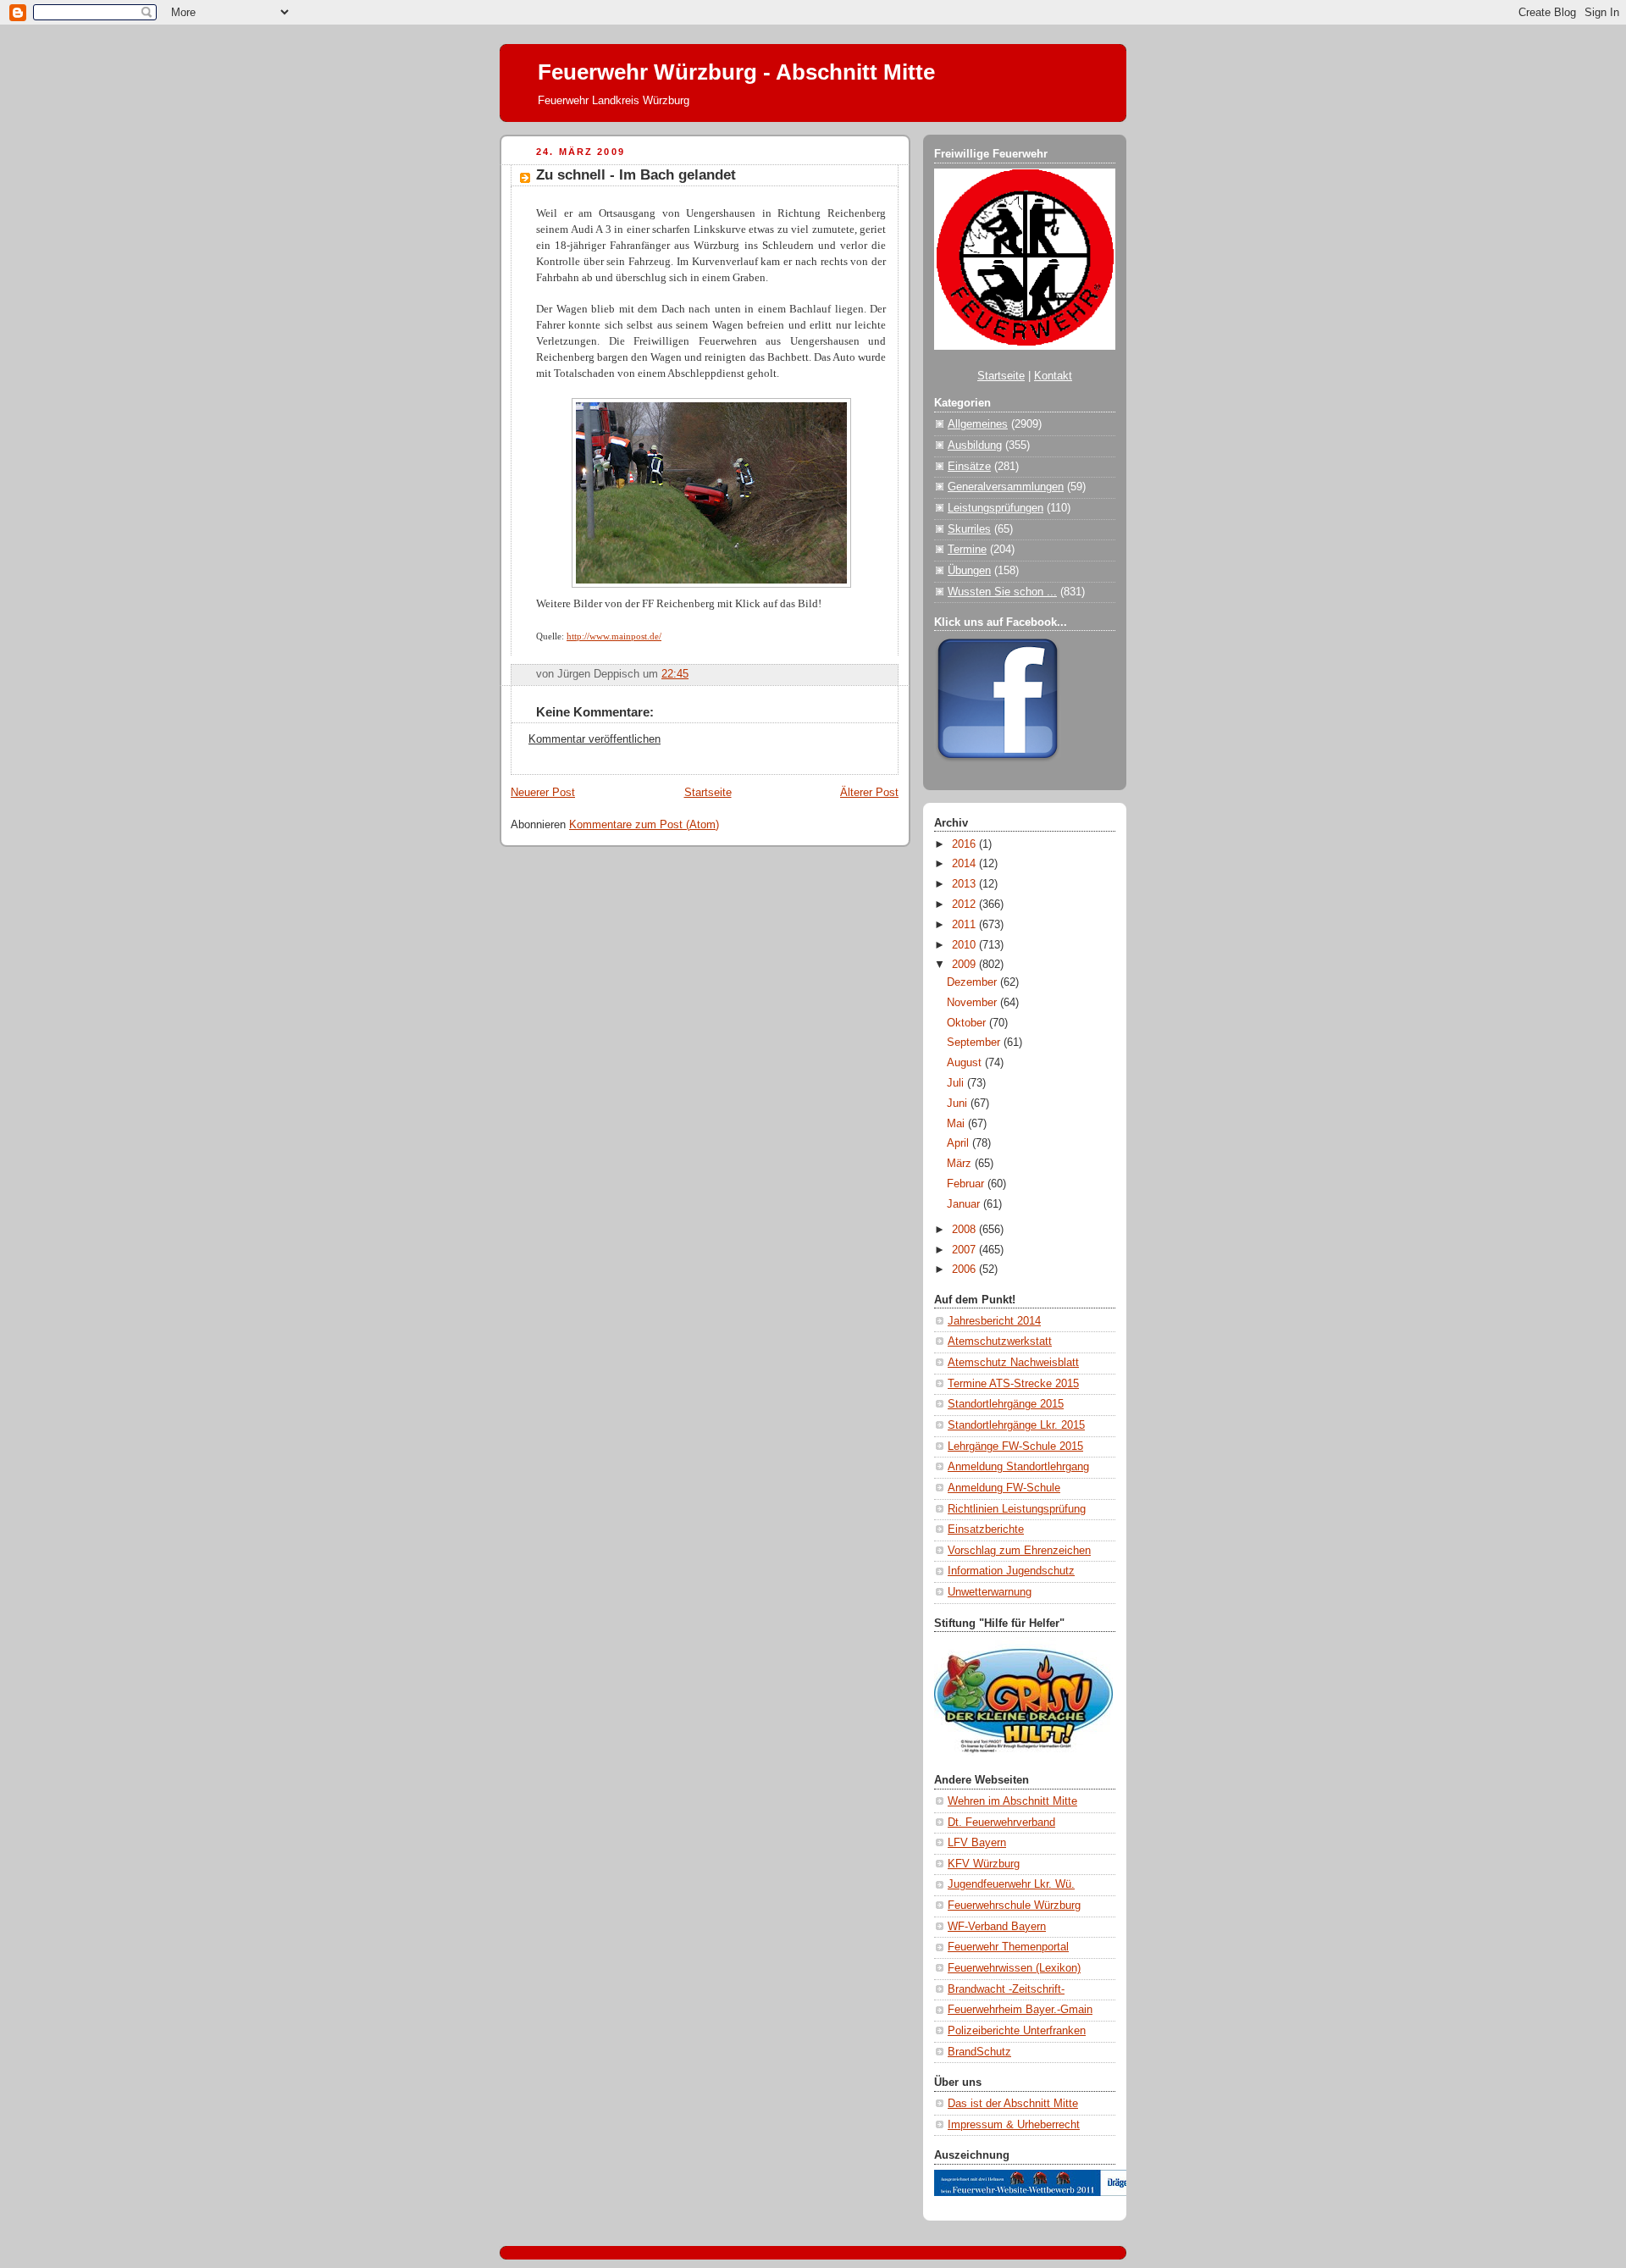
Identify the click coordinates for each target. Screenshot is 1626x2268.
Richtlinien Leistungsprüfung (1017, 1509)
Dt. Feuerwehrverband (1001, 1823)
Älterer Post (869, 793)
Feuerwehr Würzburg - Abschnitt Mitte (736, 72)
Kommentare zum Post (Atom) (644, 825)
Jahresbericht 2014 (994, 1321)
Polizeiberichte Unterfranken (1017, 2031)
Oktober (968, 1023)
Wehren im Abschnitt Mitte (1012, 1801)
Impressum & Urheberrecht (1014, 2125)
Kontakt (1053, 376)
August (966, 1063)
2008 (965, 1230)
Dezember (973, 982)
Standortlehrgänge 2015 (1006, 1404)
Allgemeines (978, 424)
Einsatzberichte (986, 1530)
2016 (965, 844)
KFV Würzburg (984, 1864)
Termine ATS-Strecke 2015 (1013, 1384)
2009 (965, 965)
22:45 (675, 674)
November (973, 1003)
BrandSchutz (979, 2052)
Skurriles (969, 529)
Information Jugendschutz (1011, 1571)
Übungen (969, 571)
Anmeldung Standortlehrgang (1018, 1467)
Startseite (708, 793)
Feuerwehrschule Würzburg (1014, 1906)
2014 (965, 864)
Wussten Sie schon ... (1002, 592)
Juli (957, 1083)
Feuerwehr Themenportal (1008, 1947)
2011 (965, 925)
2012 (965, 904)
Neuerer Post (543, 793)
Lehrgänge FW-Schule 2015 (1015, 1447)
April (960, 1143)
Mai (957, 1124)
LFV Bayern (977, 1843)
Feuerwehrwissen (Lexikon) (1014, 1968)
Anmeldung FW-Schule (1004, 1488)
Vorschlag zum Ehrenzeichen (1019, 1551)
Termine (967, 550)
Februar (967, 1184)
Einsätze (969, 467)
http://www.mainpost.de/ (614, 636)
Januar (965, 1204)
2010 (965, 945)
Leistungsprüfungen (996, 508)
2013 (965, 884)
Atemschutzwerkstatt (1000, 1341)
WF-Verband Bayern (997, 1927)
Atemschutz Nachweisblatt (1013, 1363)
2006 (965, 1270)
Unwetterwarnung (990, 1592)
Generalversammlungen (1006, 487)
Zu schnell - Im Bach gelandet (636, 175)
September (975, 1043)
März (961, 1164)
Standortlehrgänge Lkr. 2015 (1016, 1425)
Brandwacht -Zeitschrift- (1006, 1989)
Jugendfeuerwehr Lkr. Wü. (1011, 1884)
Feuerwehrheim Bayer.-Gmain (1020, 2010)
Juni (959, 1104)
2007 (965, 1250)
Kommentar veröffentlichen (595, 739)
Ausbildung (975, 445)
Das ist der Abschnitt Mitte (1013, 2104)
